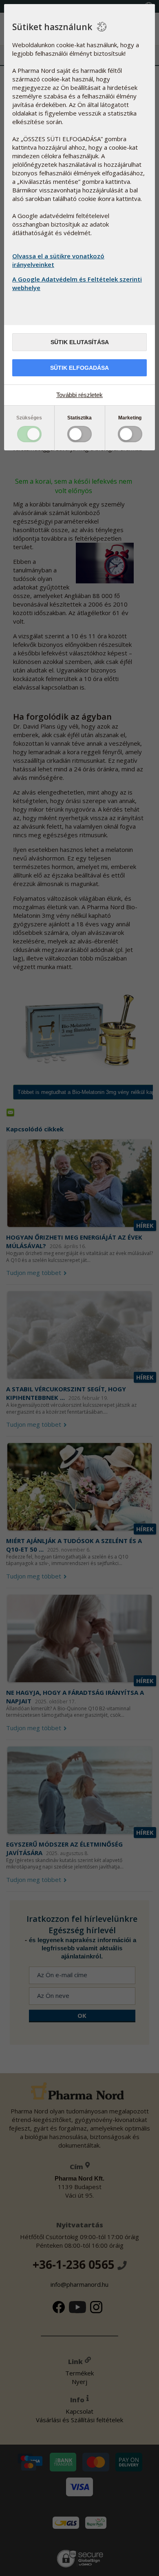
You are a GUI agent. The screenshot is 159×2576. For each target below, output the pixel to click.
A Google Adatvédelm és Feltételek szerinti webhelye (77, 283)
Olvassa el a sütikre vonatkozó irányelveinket (58, 260)
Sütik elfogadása (79, 368)
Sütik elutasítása (80, 342)
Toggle (29, 434)
